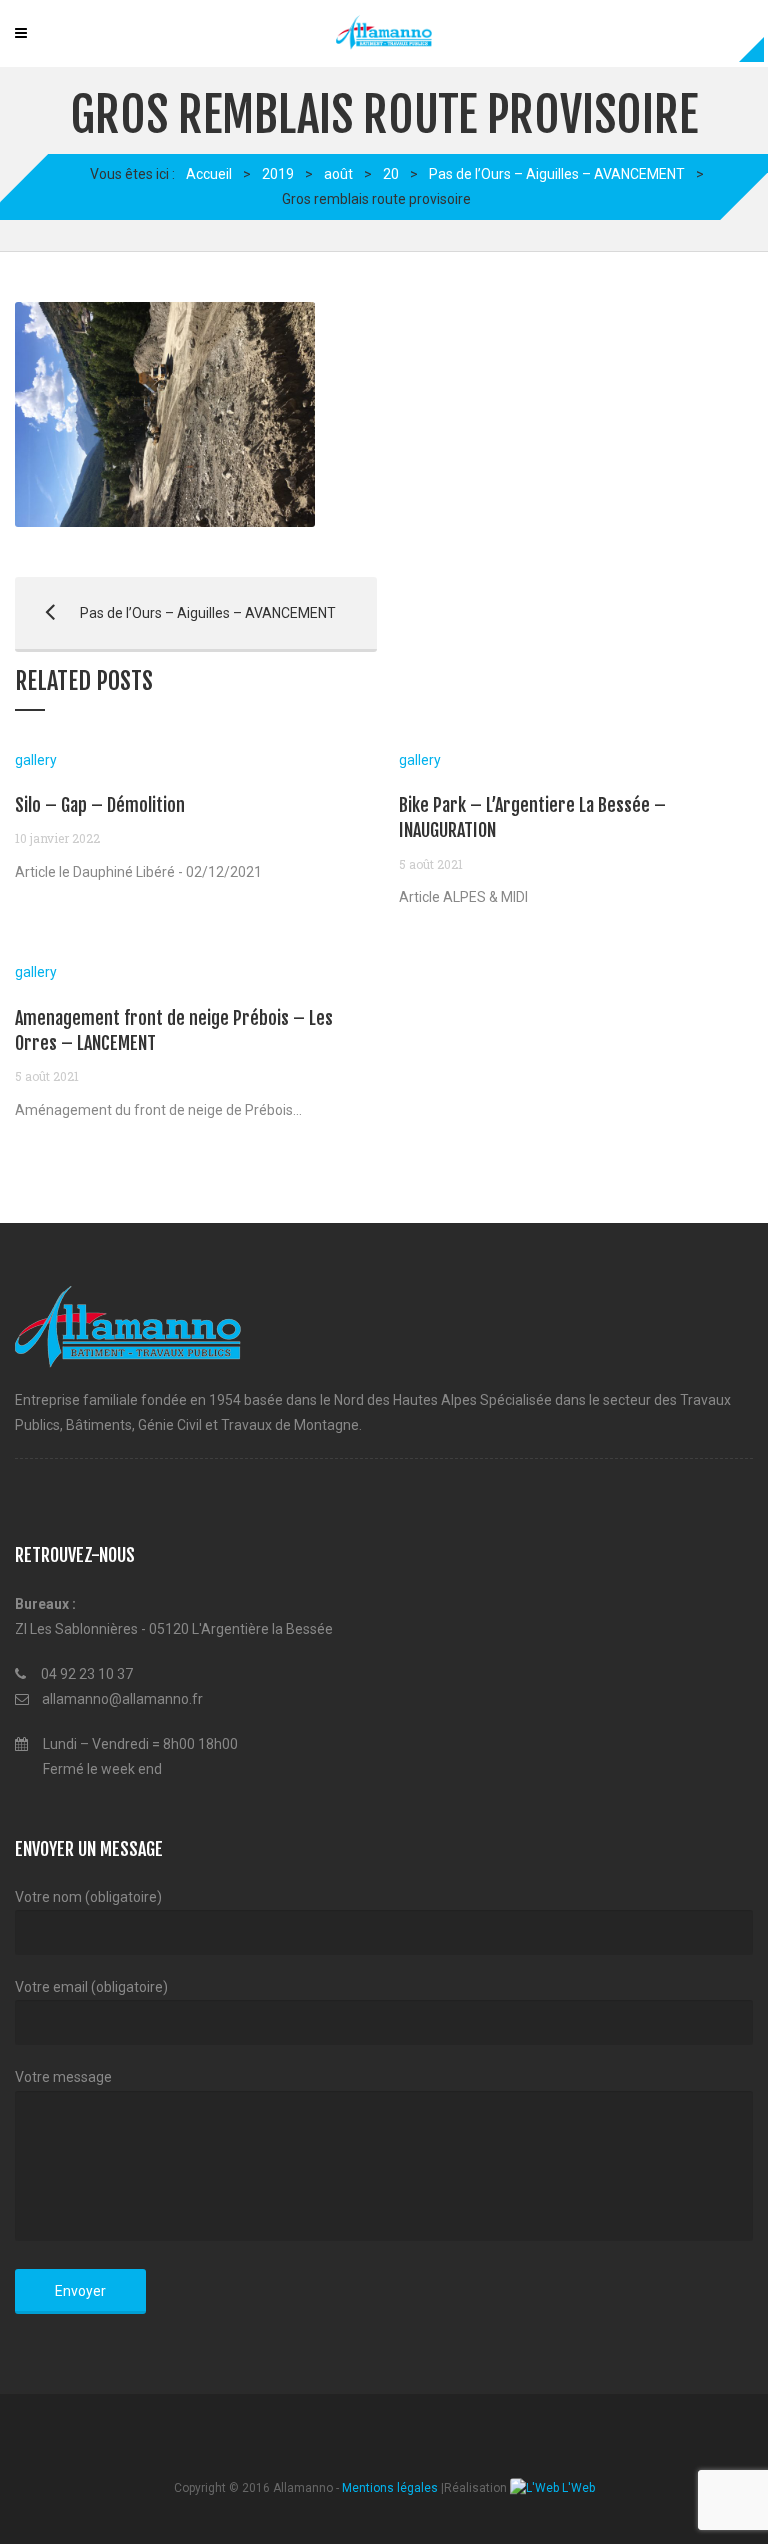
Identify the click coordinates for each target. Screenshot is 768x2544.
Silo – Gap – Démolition (100, 805)
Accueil (209, 174)
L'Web (577, 2488)
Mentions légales (390, 2488)
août (338, 174)
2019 (278, 174)
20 (391, 174)
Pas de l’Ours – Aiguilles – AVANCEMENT (557, 174)
